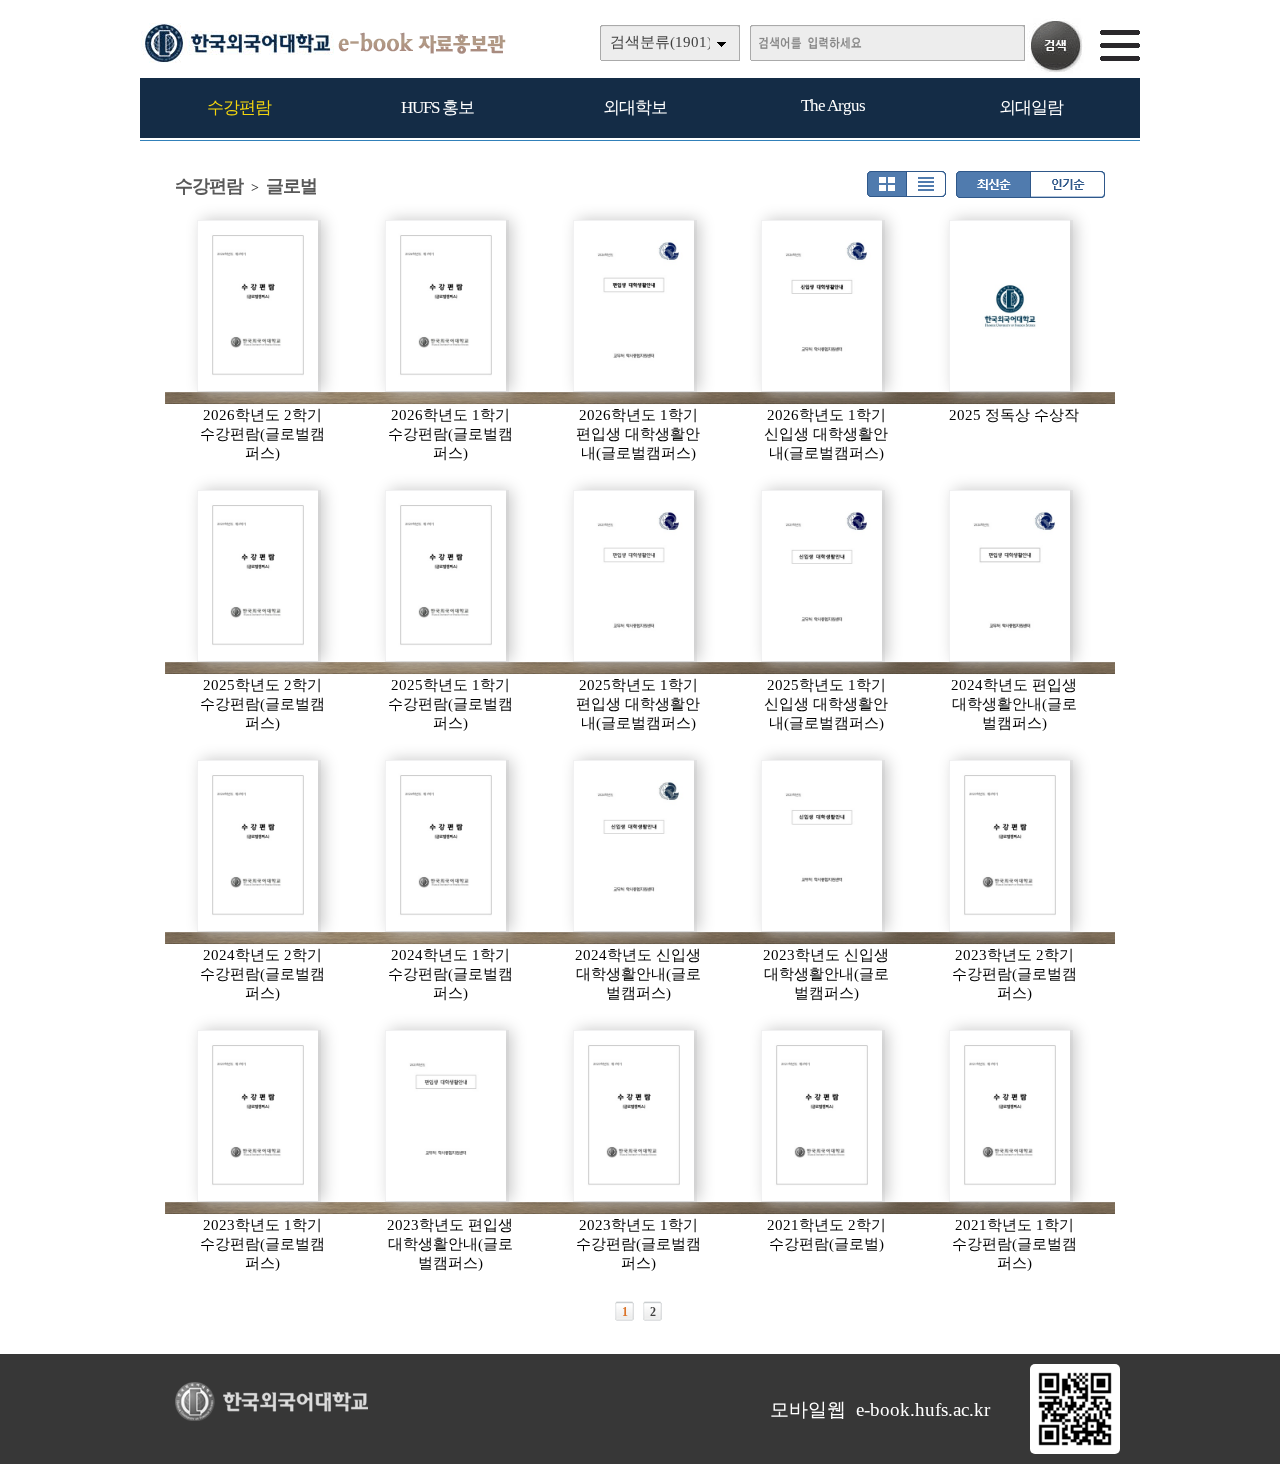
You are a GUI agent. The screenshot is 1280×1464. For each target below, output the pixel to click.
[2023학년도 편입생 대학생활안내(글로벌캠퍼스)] (447, 1116)
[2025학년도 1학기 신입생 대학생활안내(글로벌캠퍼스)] (823, 576)
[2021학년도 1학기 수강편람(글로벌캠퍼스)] (1011, 1116)
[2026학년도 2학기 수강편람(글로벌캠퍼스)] (259, 306)
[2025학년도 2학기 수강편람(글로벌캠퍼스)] (259, 576)
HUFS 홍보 (437, 107)
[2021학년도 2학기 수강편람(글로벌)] (823, 1116)
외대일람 (1031, 107)
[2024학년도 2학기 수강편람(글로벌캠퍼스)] (259, 846)
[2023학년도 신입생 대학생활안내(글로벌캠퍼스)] (823, 846)
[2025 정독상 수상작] (1011, 306)
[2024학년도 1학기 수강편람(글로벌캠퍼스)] (447, 846)
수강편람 (239, 107)
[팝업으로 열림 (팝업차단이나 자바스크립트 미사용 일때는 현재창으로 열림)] (1075, 1450)
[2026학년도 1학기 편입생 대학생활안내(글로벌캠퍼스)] (635, 306)
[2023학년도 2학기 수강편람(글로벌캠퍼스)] (1011, 846)
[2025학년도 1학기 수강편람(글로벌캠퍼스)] (447, 576)
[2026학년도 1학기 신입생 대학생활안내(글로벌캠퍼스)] (823, 306)
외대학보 (635, 107)
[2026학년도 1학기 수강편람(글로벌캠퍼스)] (447, 306)
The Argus (833, 105)
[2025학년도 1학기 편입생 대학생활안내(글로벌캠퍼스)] (635, 576)
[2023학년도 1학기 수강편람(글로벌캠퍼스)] (259, 1116)
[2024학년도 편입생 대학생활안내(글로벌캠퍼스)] (1011, 576)
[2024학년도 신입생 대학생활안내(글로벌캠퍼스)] (635, 846)
